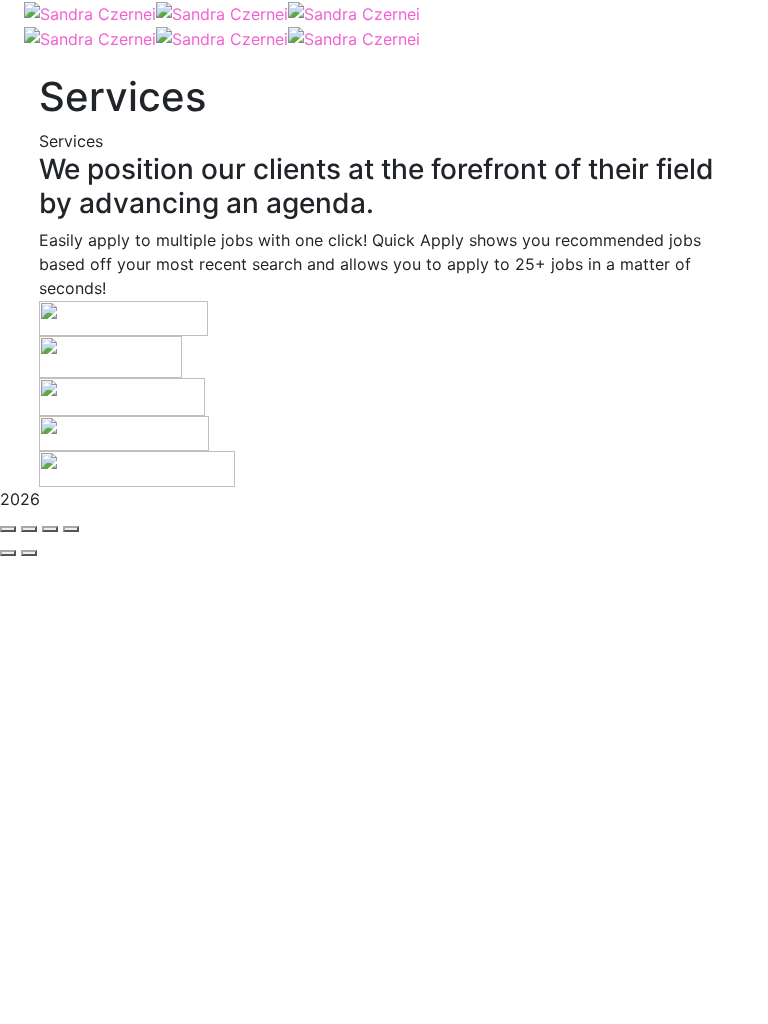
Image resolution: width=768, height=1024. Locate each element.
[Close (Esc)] (8, 529)
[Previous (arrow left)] (8, 553)
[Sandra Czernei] (90, 12)
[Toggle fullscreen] (50, 529)
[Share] (29, 529)
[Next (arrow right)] (29, 553)
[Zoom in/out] (71, 529)
